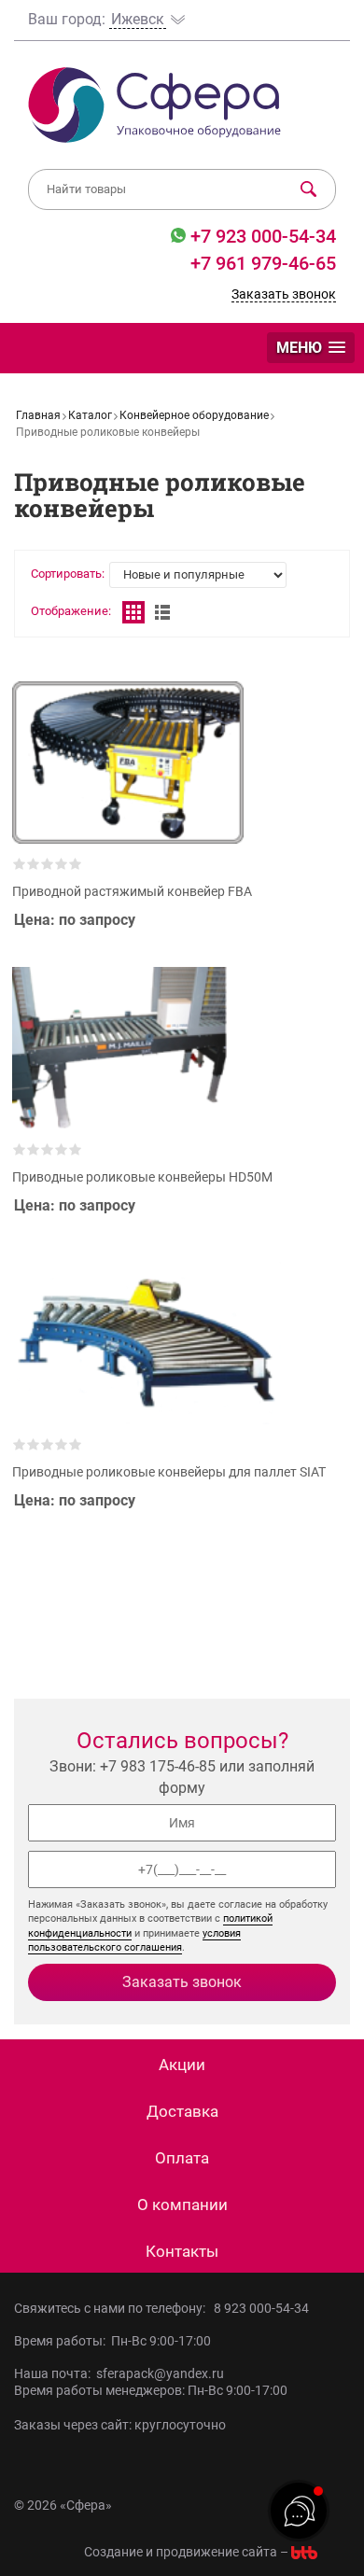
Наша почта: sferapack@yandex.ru (119, 2373)
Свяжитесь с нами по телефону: (112, 2308)
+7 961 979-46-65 (263, 263)
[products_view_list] (162, 612)
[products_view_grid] (133, 612)
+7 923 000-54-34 (261, 236)
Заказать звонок (284, 294)
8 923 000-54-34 (261, 2308)
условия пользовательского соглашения (134, 1940)
